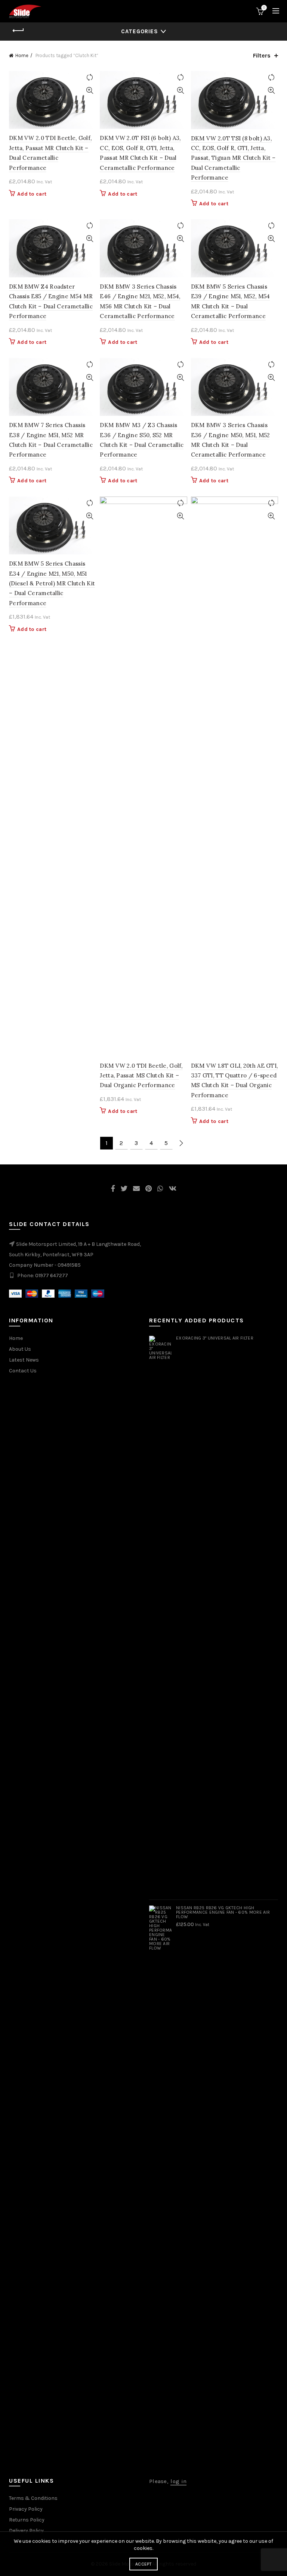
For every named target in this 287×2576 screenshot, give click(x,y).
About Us (20, 1349)
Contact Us (23, 1371)
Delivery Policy (26, 2531)
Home (22, 55)
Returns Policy (27, 2520)
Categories (140, 31)
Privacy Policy (26, 2509)
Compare (90, 77)
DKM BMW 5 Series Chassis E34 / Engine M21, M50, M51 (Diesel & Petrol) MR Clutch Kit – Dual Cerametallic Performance (52, 583)
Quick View (90, 91)
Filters (262, 55)
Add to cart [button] (32, 194)
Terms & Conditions (33, 2498)
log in (178, 2481)
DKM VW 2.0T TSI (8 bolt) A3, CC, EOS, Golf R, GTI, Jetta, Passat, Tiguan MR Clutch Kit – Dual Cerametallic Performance (233, 158)
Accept (143, 2564)
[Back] (18, 31)
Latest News (24, 1360)
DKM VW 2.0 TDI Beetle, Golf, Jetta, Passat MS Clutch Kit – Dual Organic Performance (141, 1076)
